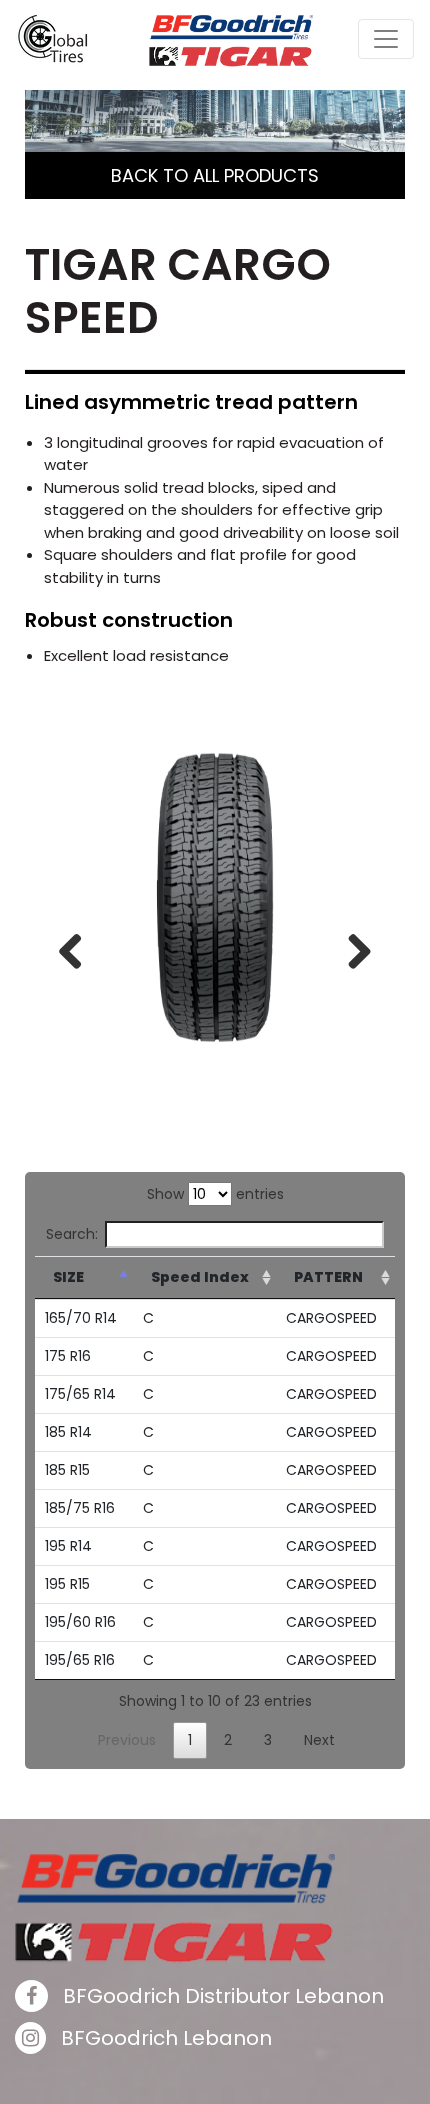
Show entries (215, 1194)
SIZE (68, 1277)
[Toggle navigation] (386, 39)
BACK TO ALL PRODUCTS (215, 175)
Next (352, 947)
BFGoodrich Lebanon (164, 2038)
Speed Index (200, 1277)
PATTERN (328, 1277)
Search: (72, 1234)
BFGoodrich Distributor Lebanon (221, 1996)
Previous (78, 947)
